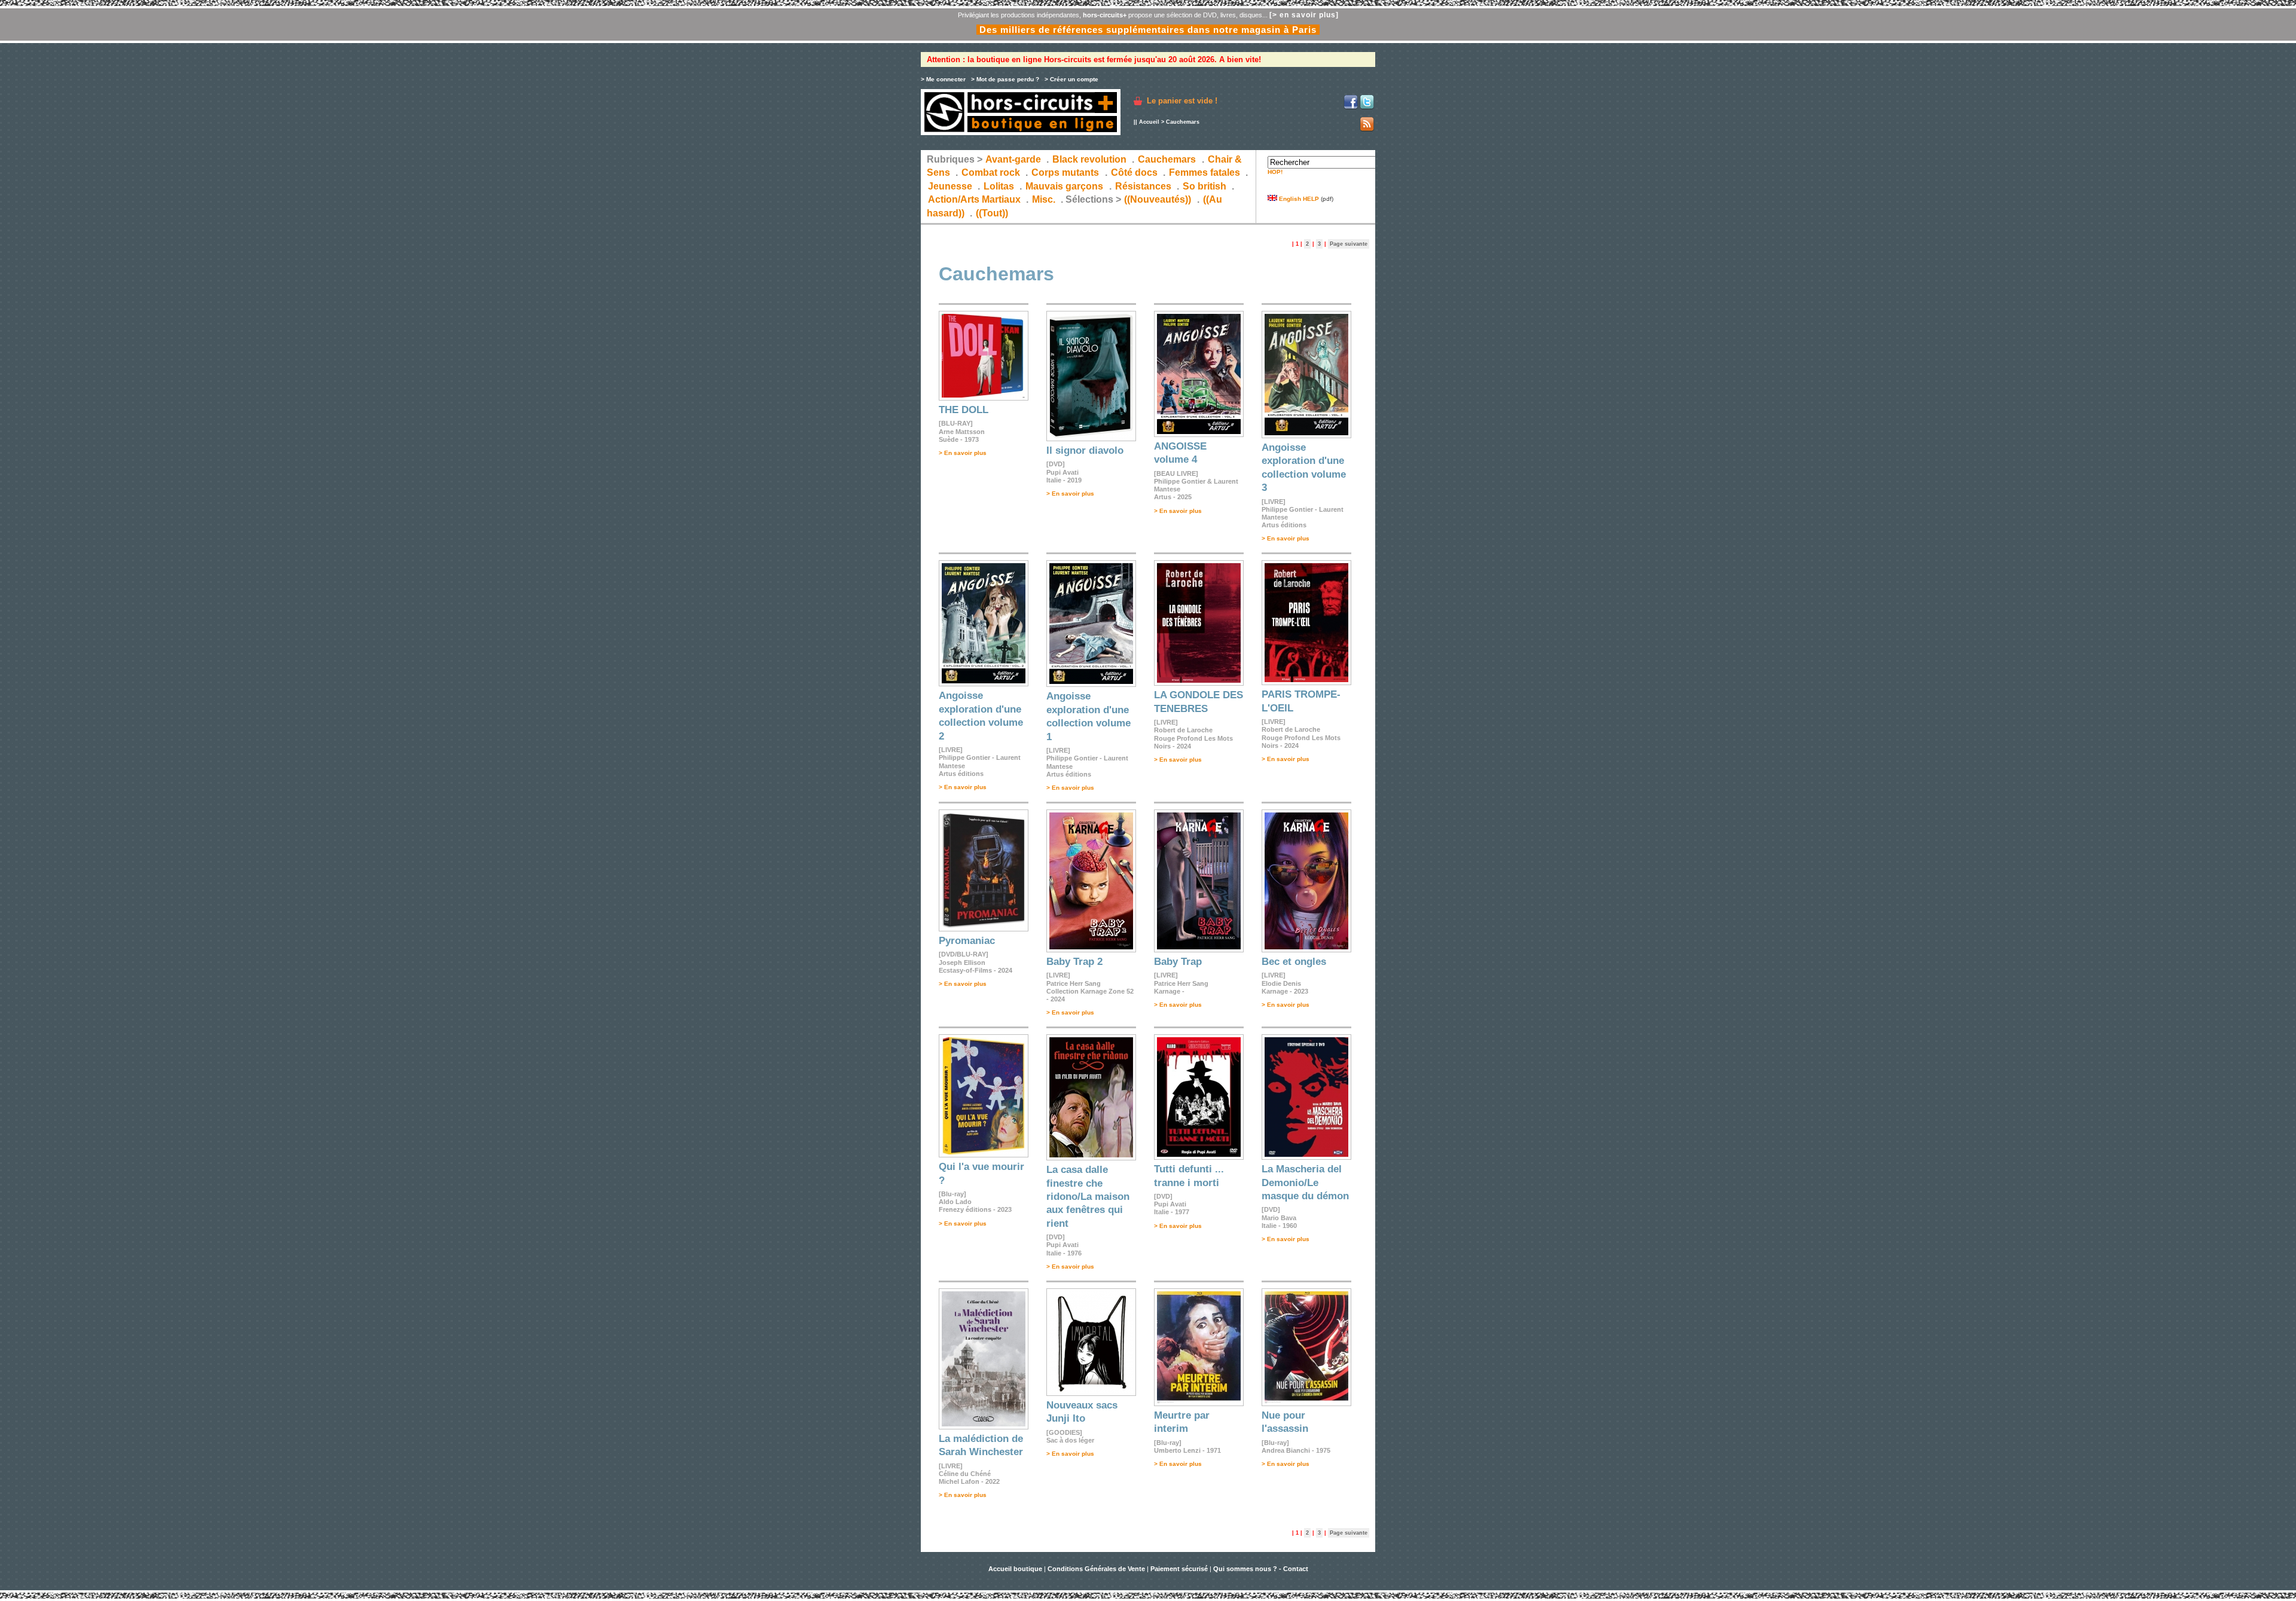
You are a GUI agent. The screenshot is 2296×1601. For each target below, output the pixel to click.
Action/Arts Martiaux (974, 199)
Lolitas (999, 186)
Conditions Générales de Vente (1096, 1569)
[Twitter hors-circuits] (1367, 107)
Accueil (1149, 122)
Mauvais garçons (1064, 186)
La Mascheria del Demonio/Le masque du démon (1305, 1183)
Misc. (1044, 199)
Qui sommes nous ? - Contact (1261, 1569)
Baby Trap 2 (1074, 962)
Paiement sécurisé (1179, 1569)
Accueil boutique (1016, 1569)
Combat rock (991, 172)
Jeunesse (950, 186)
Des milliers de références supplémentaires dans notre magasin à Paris (1148, 30)
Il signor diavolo (1085, 450)
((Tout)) (992, 213)
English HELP (1298, 199)
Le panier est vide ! (1182, 101)
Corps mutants (1066, 172)
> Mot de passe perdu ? (1005, 79)
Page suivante (1349, 244)
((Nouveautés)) (1158, 199)
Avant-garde (1013, 159)
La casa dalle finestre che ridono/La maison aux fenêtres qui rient (1088, 1197)
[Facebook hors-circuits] (1351, 107)
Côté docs (1134, 172)
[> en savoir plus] (1304, 15)
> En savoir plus (963, 453)
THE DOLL (964, 410)
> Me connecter (943, 79)
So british (1205, 186)
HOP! (1275, 172)
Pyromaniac (967, 941)
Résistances (1143, 186)
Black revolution (1089, 159)
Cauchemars (1167, 159)
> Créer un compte (1071, 79)
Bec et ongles (1294, 962)
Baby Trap (1178, 962)
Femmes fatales (1205, 172)
